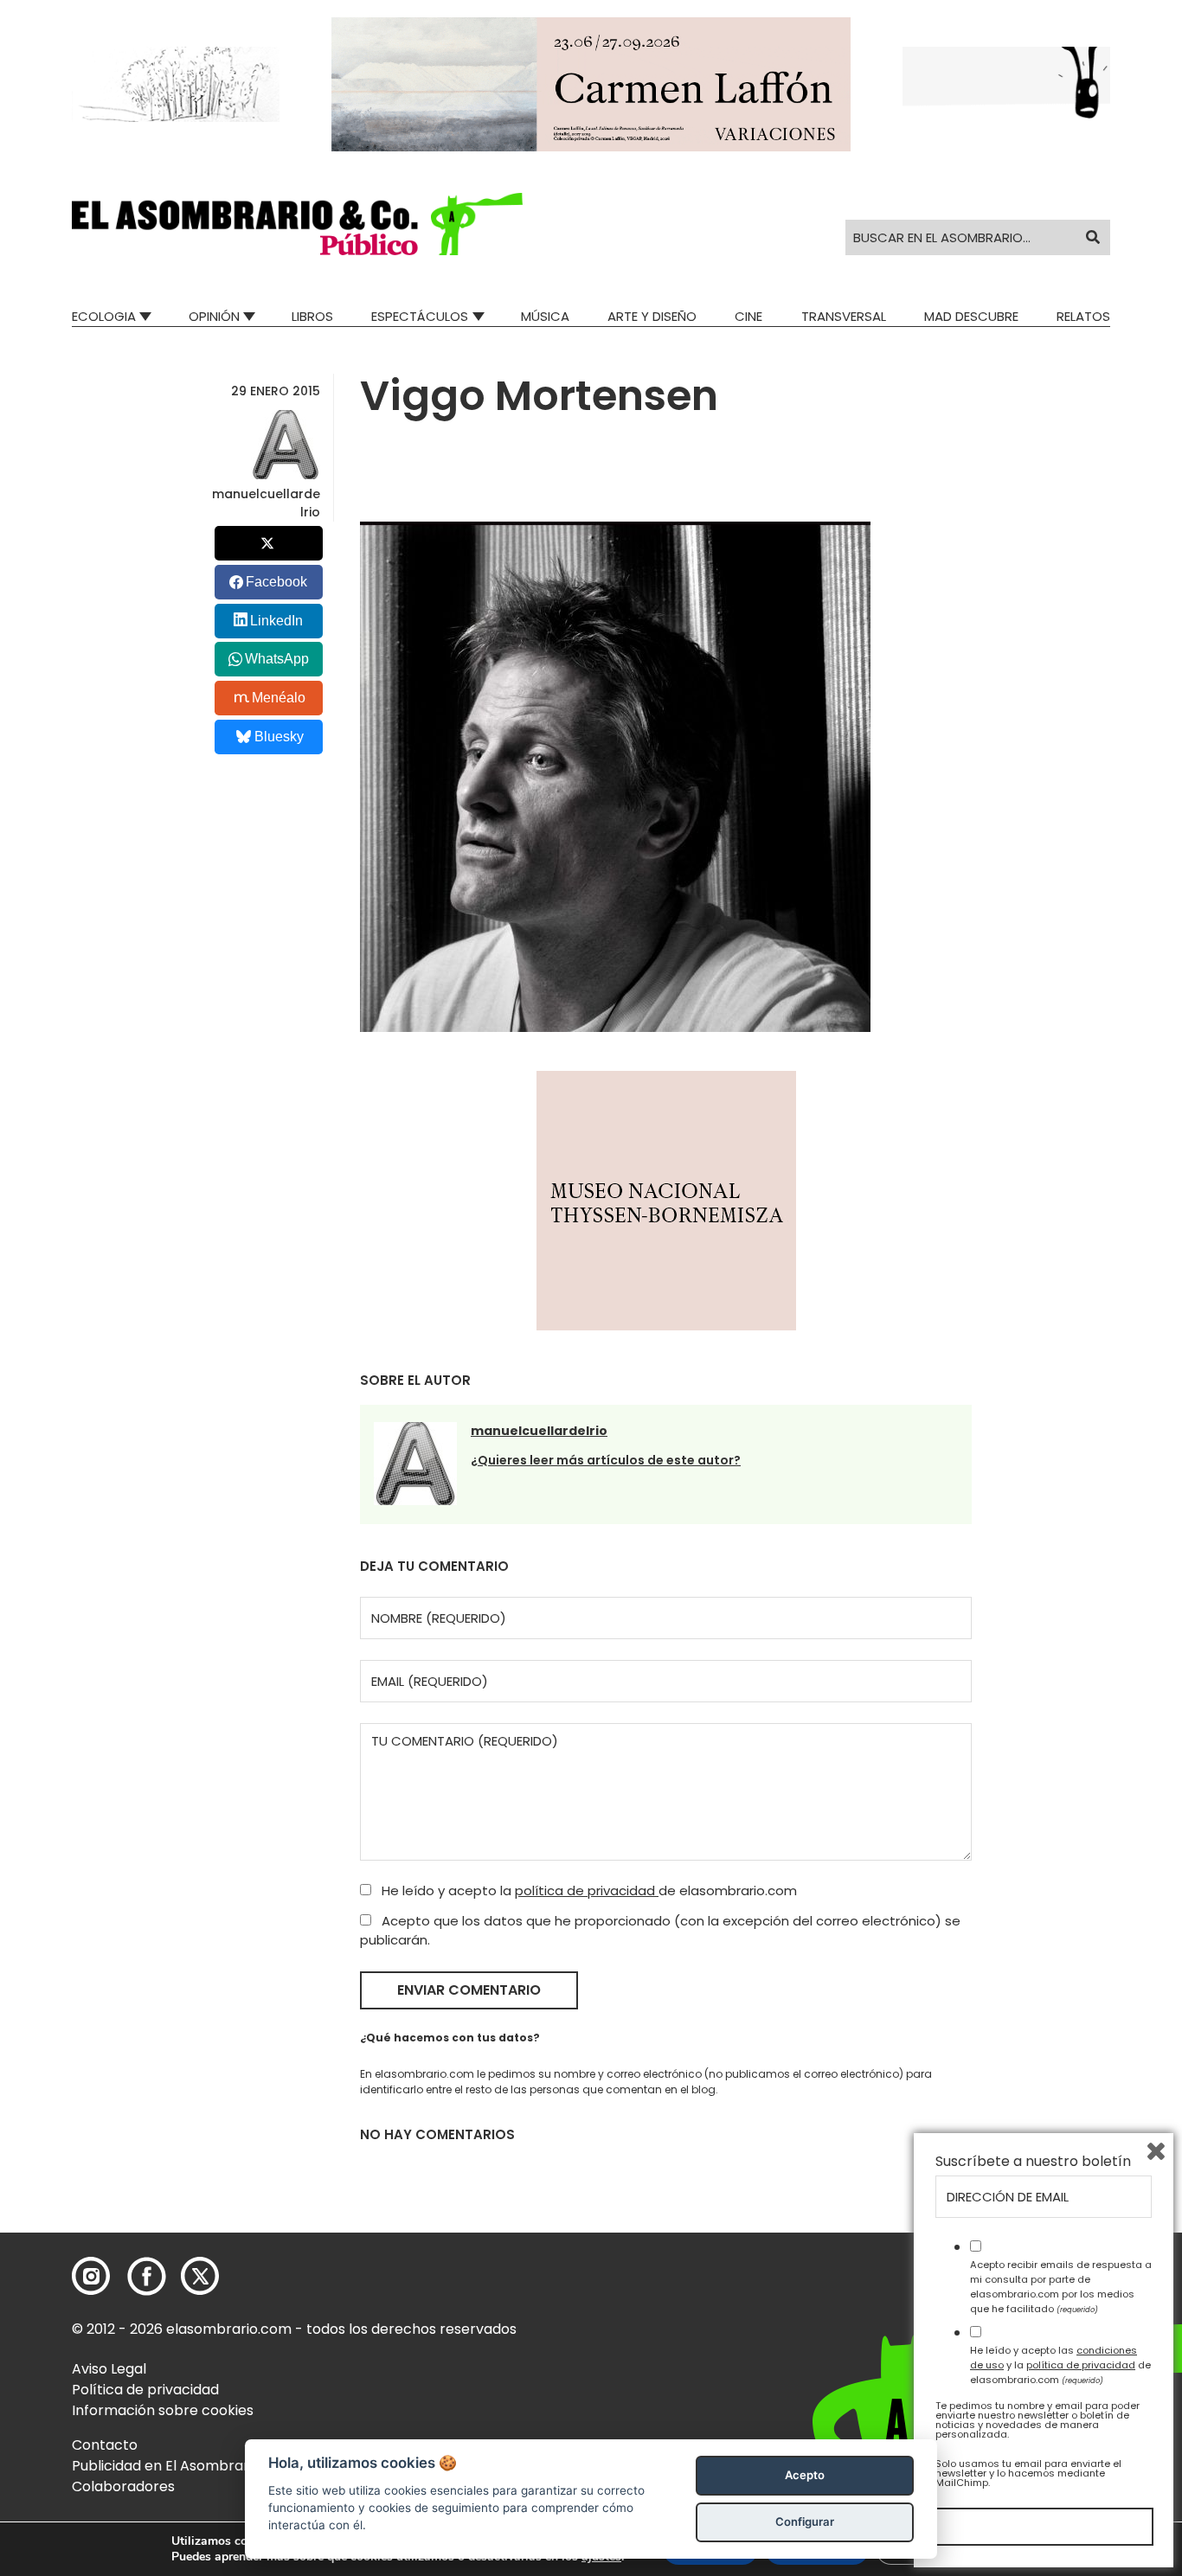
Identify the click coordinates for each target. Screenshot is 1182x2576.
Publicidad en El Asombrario (166, 2466)
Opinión (214, 316)
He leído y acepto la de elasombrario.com (588, 1890)
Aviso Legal (109, 2369)
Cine (748, 316)
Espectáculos (420, 316)
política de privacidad (587, 1890)
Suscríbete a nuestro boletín (1033, 2162)
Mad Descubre (971, 316)
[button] (297, 224)
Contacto (105, 2445)
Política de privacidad (145, 2390)
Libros (312, 316)
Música (545, 316)
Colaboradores (123, 2486)
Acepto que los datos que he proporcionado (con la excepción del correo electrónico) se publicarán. (660, 1931)
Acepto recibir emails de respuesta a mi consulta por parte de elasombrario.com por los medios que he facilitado (1061, 2286)
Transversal (844, 316)
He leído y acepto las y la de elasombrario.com (1060, 2365)
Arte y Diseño (652, 316)
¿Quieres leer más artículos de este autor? (606, 1460)
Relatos (1083, 316)
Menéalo (279, 698)
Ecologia (104, 316)
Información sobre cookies (163, 2410)
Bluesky (279, 737)
